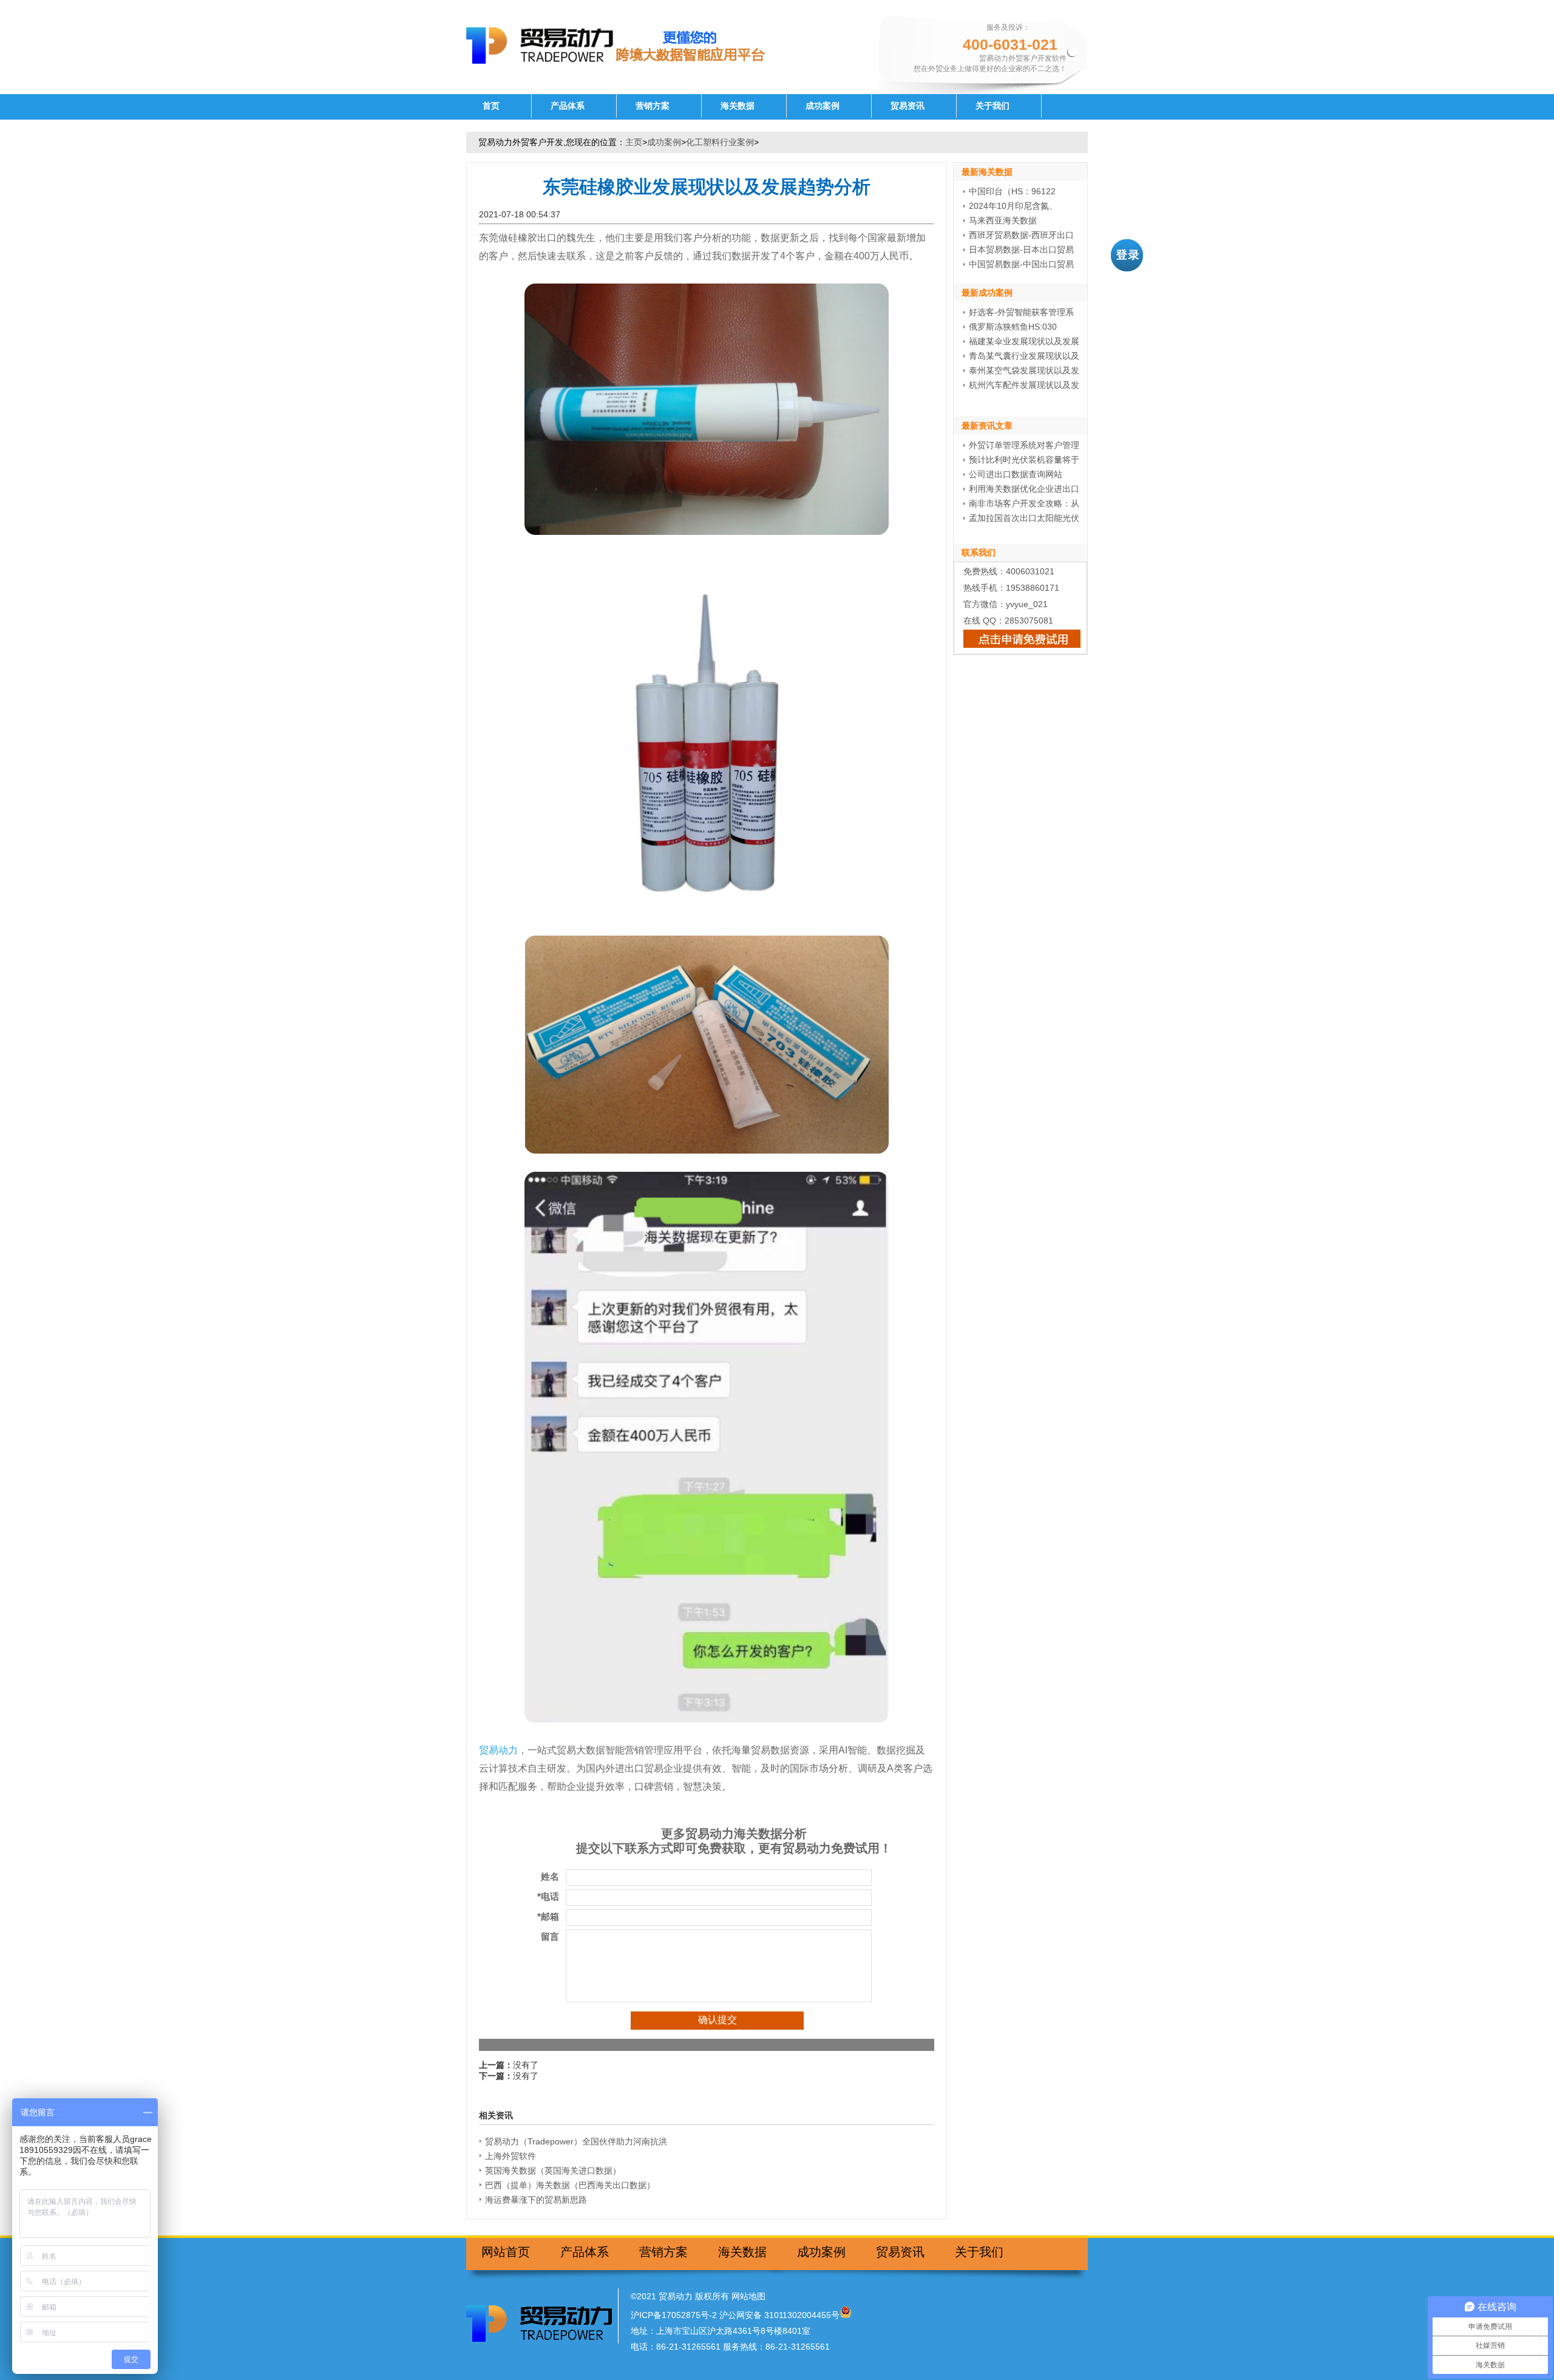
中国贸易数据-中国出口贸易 (1021, 264)
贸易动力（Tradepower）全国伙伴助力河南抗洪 (576, 2141)
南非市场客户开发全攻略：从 (1024, 503)
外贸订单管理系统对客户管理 (1024, 445)
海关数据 (738, 106)
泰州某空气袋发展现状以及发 (1024, 370)
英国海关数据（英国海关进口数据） (553, 2171)
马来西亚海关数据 (1003, 220)
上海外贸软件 (511, 2156)
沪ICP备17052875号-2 (674, 2315)
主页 (634, 142)
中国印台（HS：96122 (1012, 191)
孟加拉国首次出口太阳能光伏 (1024, 518)
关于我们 (992, 106)
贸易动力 (498, 1750)
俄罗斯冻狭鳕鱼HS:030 (1013, 327)
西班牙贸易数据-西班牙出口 (1021, 235)
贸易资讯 (908, 106)
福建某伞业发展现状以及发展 (1024, 341)
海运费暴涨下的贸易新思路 (536, 2200)
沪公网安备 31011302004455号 (779, 2315)
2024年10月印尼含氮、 (1013, 206)
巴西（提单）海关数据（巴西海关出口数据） (570, 2185)
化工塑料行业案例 (720, 142)
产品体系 (568, 106)
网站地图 (748, 2296)
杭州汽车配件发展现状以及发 (1024, 385)
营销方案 (653, 106)
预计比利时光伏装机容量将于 (1024, 460)
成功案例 (823, 106)
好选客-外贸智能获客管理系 (1021, 312)
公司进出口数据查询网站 (1016, 474)
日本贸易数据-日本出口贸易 (1021, 250)
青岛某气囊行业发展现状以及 (1024, 356)
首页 (491, 106)
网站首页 (506, 2252)
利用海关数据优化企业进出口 (1024, 489)
